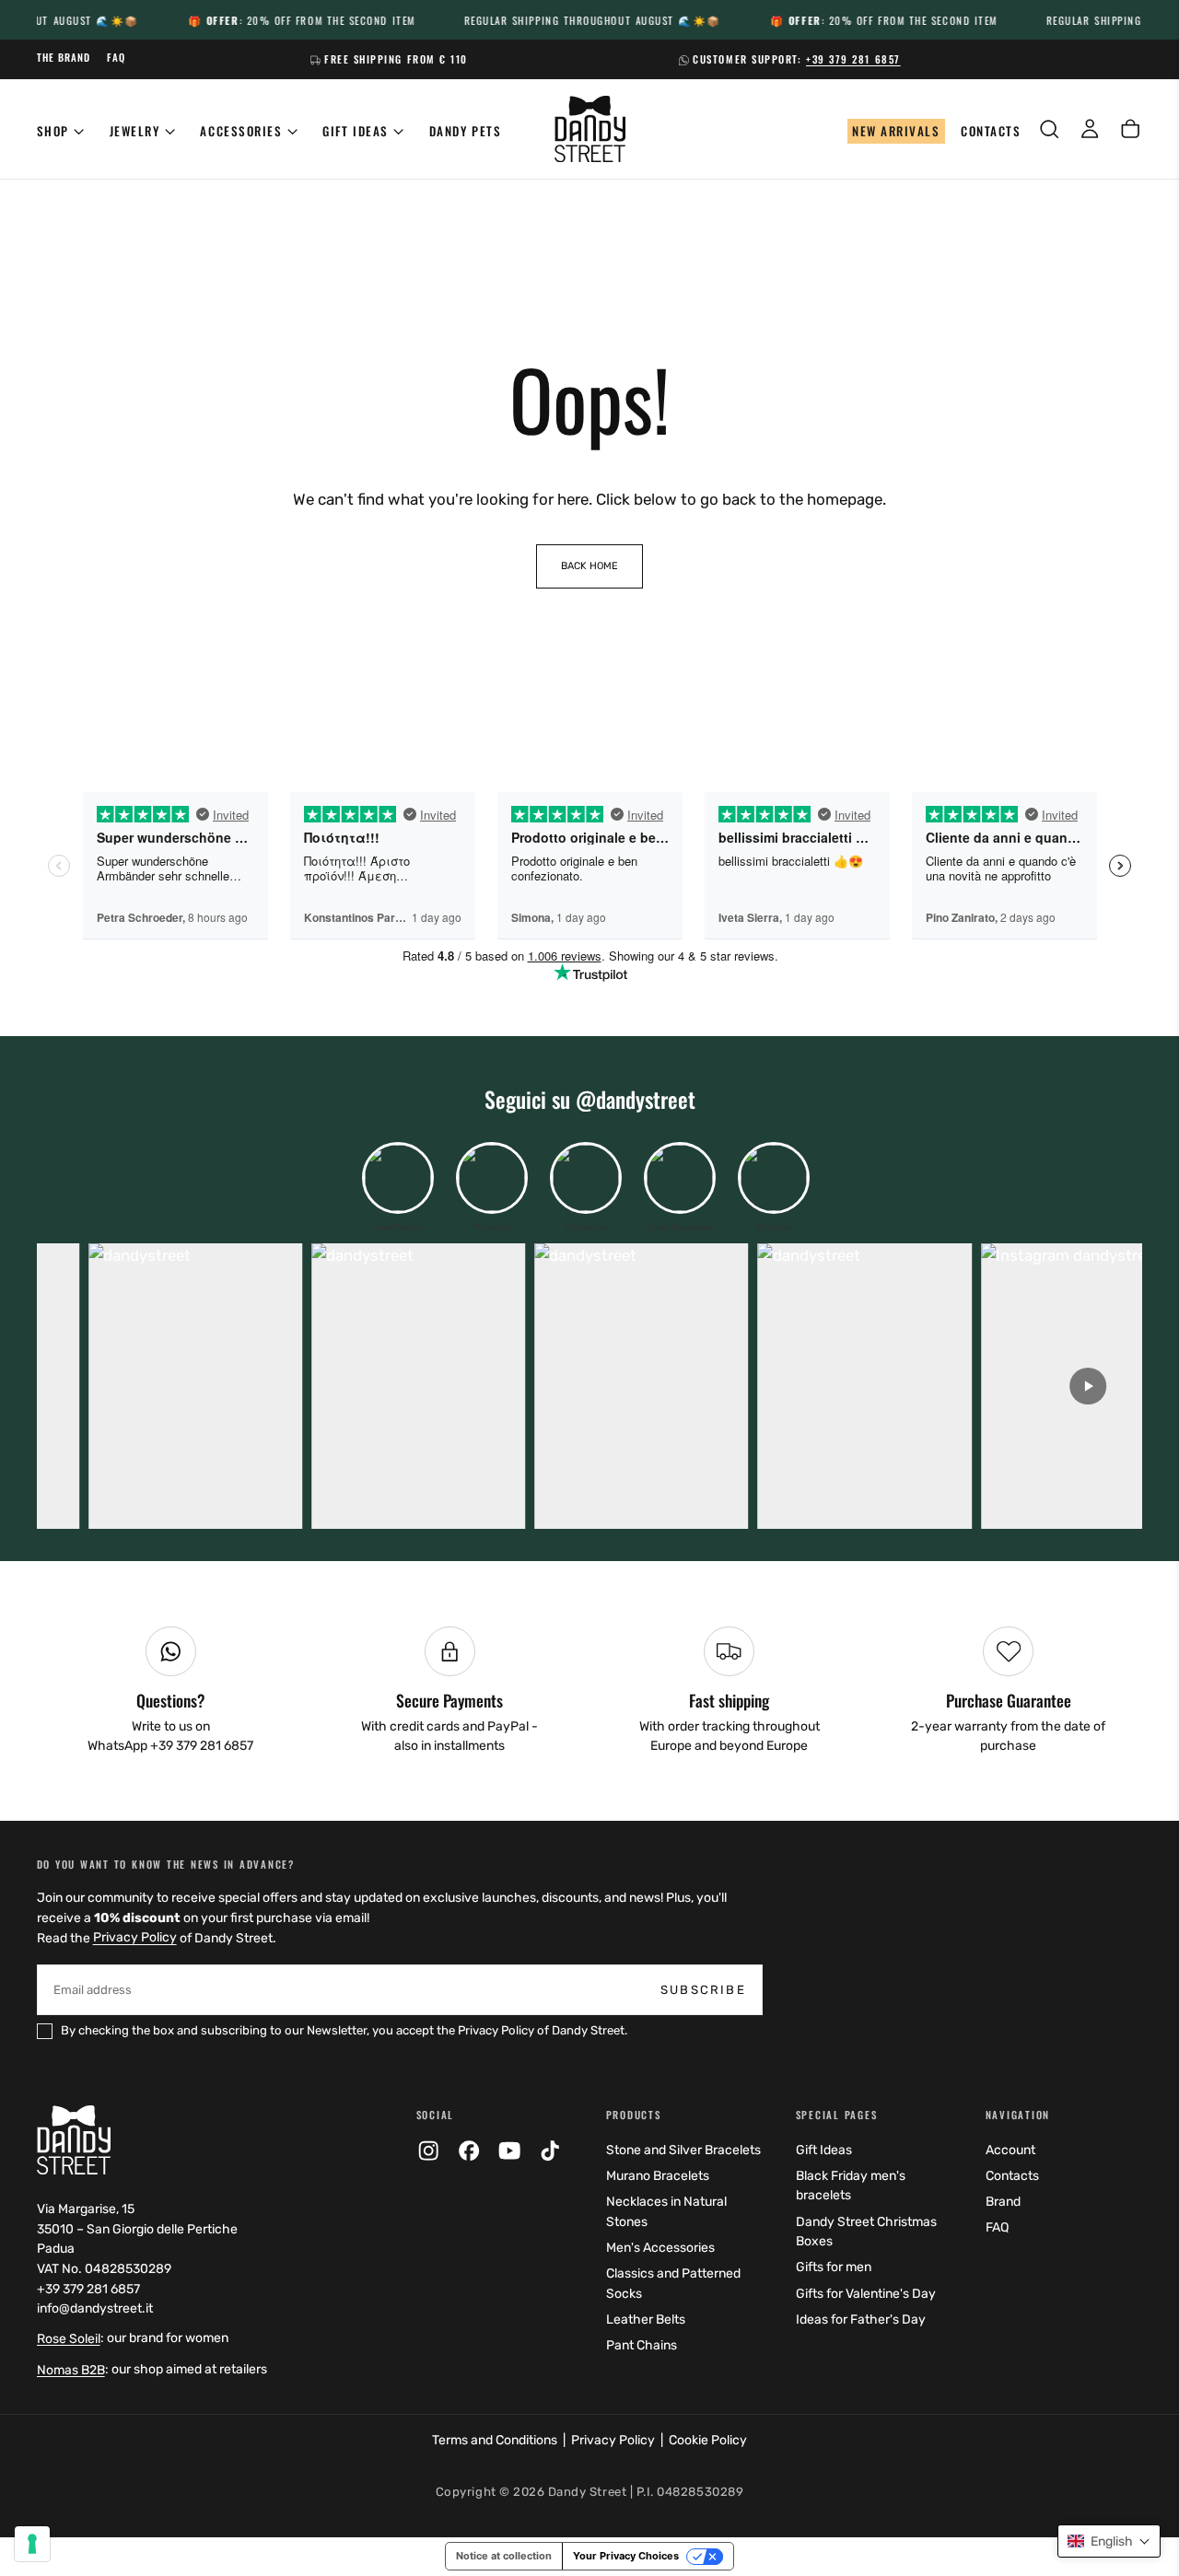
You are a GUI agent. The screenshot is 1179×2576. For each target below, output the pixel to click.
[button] (1049, 129)
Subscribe (703, 1990)
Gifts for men (834, 2267)
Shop (53, 131)
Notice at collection (504, 2556)
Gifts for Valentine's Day (866, 2294)
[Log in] (1090, 129)
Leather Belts (646, 2320)
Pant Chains (642, 2345)
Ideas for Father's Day (861, 2320)
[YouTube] (509, 2151)
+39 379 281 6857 (853, 59)
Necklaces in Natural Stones (666, 2212)
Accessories (241, 131)
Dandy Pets (465, 131)
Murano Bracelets (658, 2176)
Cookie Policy (708, 2440)
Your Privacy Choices (626, 2556)
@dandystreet (636, 1099)
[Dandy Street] (74, 2139)
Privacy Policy (135, 1938)
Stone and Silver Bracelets (683, 2150)
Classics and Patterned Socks (673, 2284)
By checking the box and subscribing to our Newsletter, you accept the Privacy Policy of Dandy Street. (344, 2030)
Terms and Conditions (495, 2440)
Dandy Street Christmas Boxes (866, 2232)
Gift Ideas (355, 131)
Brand (1003, 2202)
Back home (589, 566)
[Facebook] (469, 2151)
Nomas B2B (71, 2370)
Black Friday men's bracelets (851, 2186)
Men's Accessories (660, 2248)
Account (1010, 2150)
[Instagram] (428, 2151)
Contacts (1012, 2176)
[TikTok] (550, 2151)
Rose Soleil (69, 2339)
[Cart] (1130, 129)
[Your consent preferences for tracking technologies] (32, 2544)
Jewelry (135, 131)
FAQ (997, 2227)
